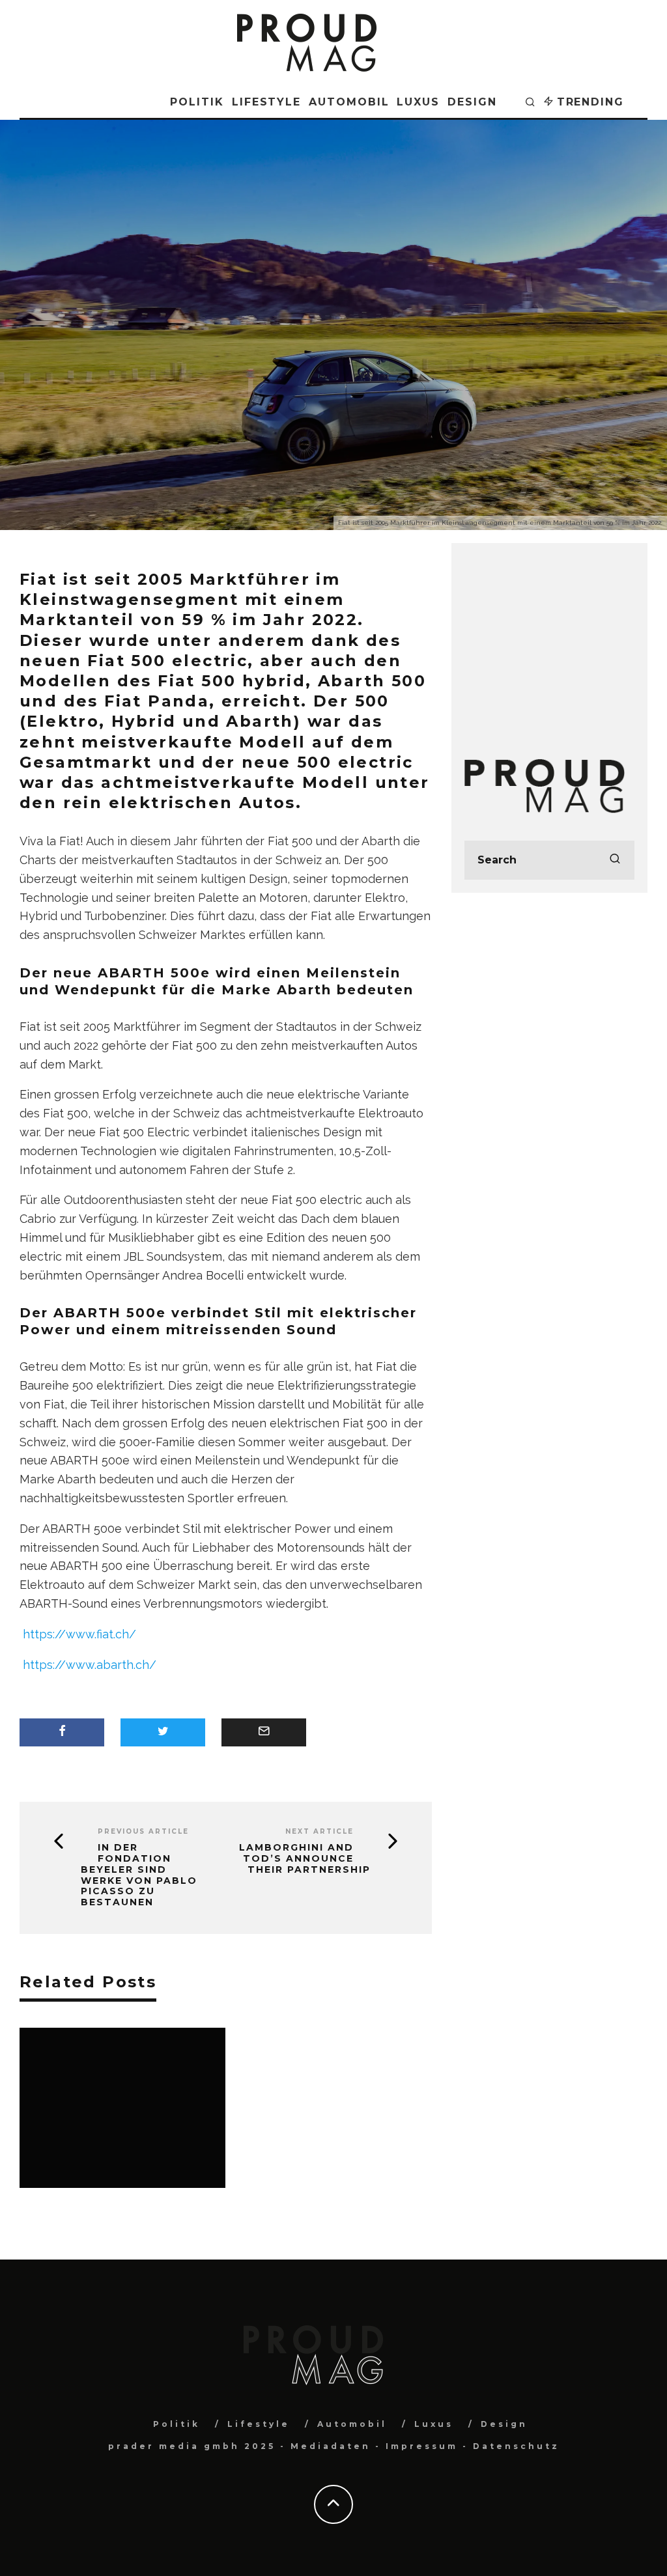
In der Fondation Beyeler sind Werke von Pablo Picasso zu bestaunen (139, 1875)
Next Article (319, 1831)
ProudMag (263, 372)
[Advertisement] (549, 637)
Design (472, 102)
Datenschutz (516, 2446)
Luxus (418, 102)
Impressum (422, 2446)
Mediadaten (331, 2446)
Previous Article (143, 1831)
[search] (615, 860)
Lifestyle (266, 102)
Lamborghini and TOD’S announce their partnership (305, 1858)
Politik (197, 102)
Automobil (349, 102)
